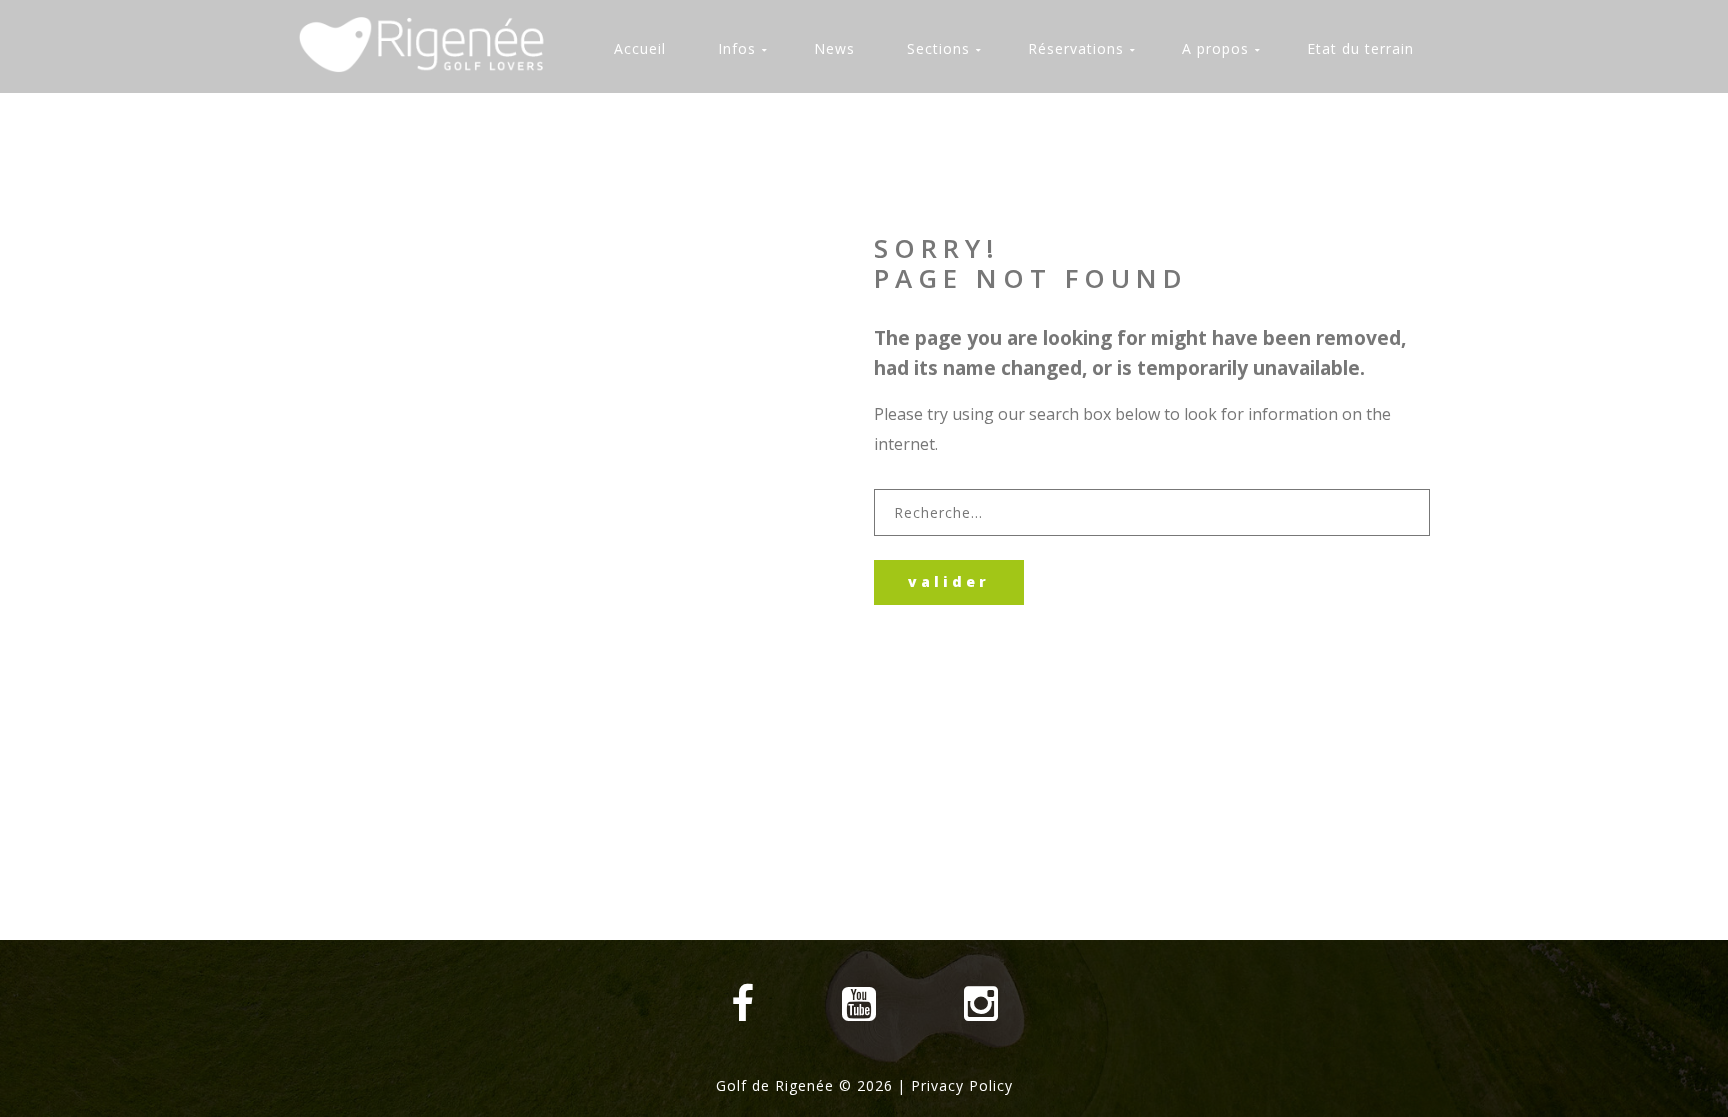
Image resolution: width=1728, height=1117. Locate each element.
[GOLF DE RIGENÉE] (432, 45)
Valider (949, 581)
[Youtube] (859, 1004)
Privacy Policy (962, 1085)
